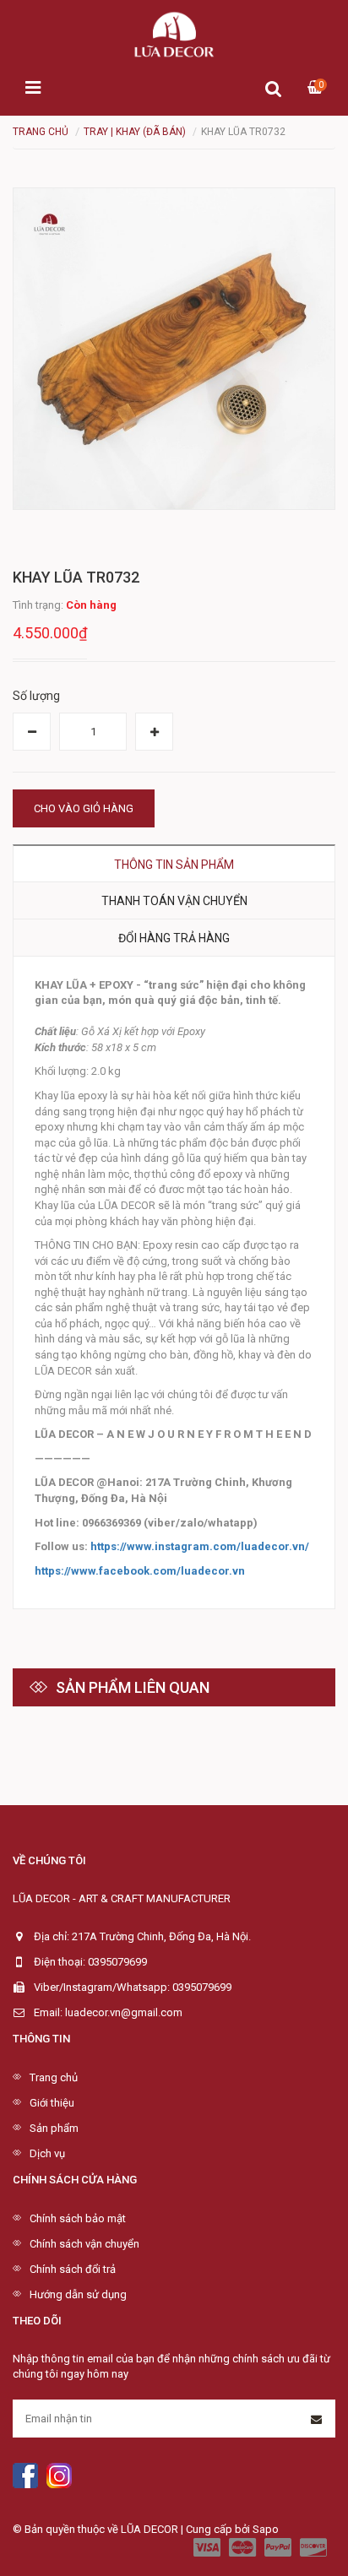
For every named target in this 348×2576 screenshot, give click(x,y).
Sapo (266, 2529)
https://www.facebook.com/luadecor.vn (140, 1571)
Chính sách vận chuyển (84, 2244)
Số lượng (36, 696)
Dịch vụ (47, 2153)
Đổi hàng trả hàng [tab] (174, 938)
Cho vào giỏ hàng (84, 808)
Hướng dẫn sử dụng (78, 2294)
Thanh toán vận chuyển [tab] (174, 901)
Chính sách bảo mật (78, 2218)
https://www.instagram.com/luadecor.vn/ (200, 1546)
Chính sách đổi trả (73, 2269)
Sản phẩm (54, 2128)
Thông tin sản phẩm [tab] (174, 865)
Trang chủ (54, 2077)
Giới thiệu (52, 2103)
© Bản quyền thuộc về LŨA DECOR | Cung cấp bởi (133, 2529)
